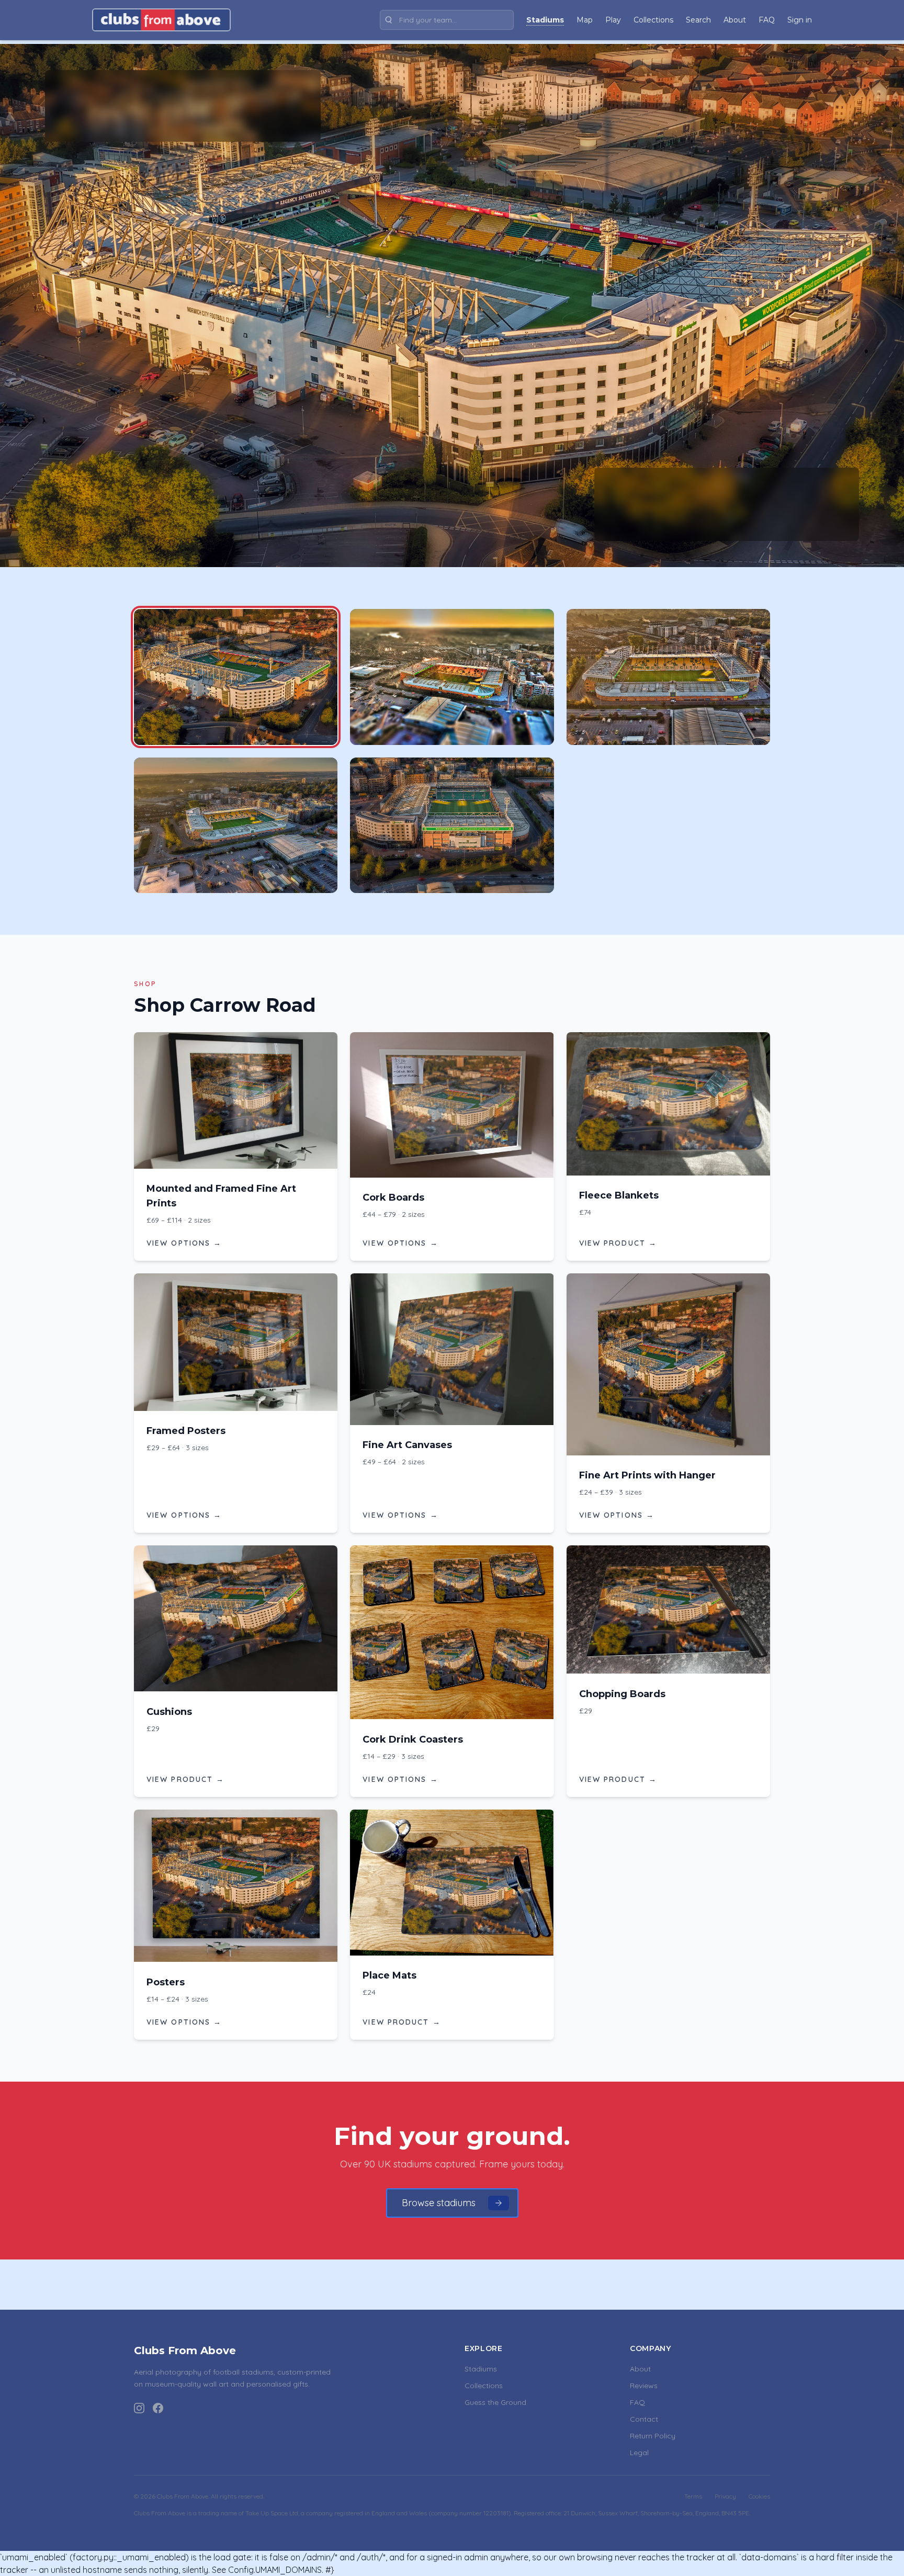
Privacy (725, 2496)
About (640, 2369)
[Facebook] (158, 2408)
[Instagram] (139, 2408)
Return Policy (653, 2436)
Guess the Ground (495, 2402)
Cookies (759, 2496)
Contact (644, 2419)
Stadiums (481, 2369)
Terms (693, 2496)
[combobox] (447, 20)
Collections (484, 2386)
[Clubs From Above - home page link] (161, 20)
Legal (639, 2453)
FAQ (637, 2402)
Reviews (644, 2386)
